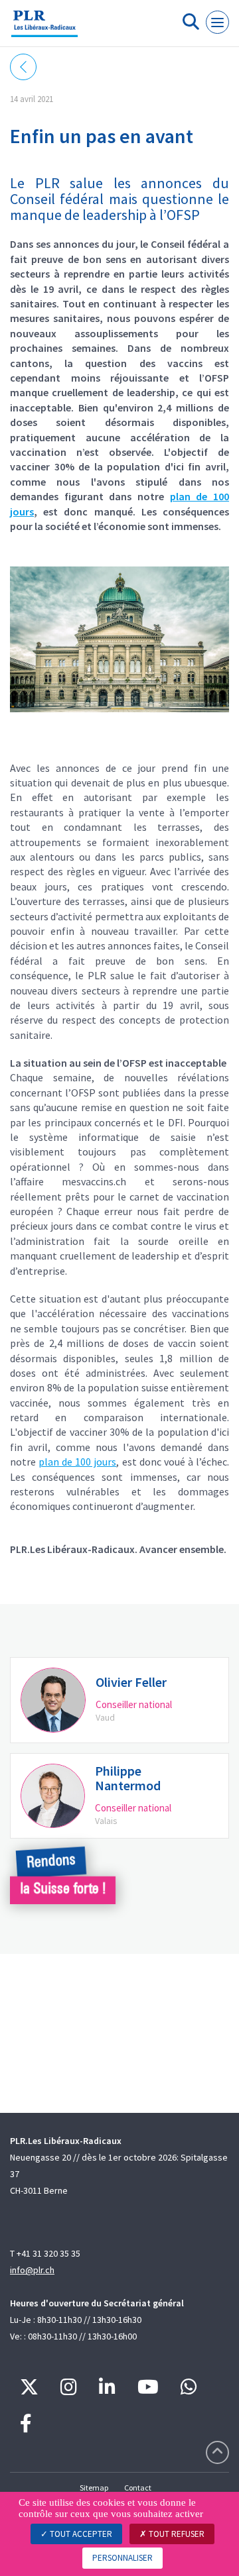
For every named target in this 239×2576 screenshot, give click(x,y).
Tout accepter (80, 2534)
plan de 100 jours (77, 1462)
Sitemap (94, 2488)
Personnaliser (122, 2558)
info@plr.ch (32, 2270)
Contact (138, 2488)
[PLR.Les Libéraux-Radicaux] (44, 28)
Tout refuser (176, 2534)
